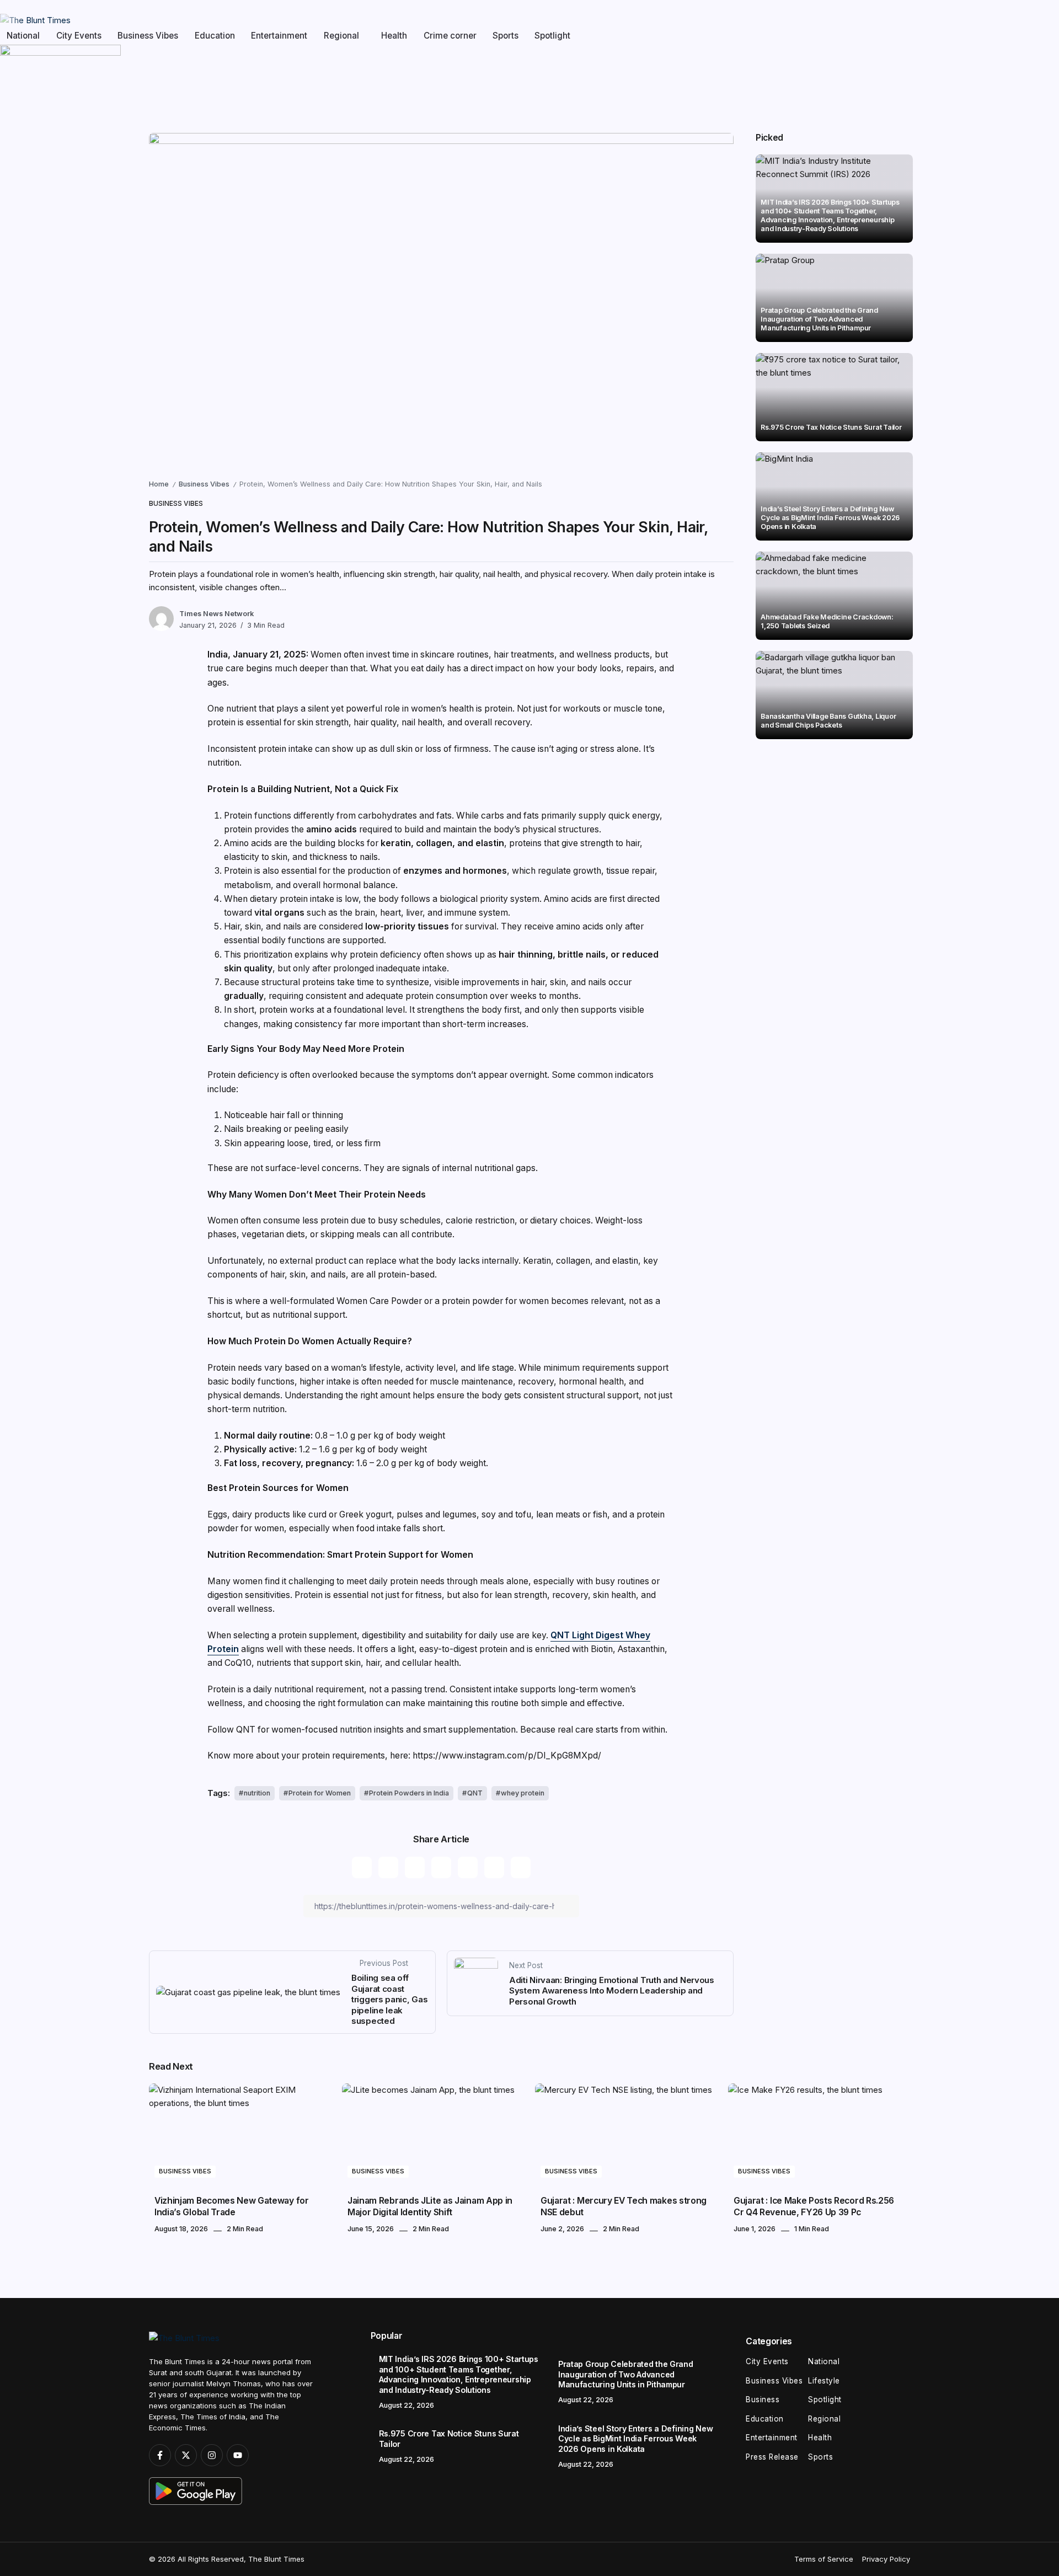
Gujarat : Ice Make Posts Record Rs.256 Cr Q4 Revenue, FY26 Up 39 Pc (814, 2206)
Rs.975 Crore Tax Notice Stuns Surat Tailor (831, 427)
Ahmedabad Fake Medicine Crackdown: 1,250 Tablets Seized (827, 621)
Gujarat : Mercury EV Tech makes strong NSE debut (624, 2206)
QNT (475, 1793)
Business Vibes (204, 484)
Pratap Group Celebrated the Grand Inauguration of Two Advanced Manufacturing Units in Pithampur (819, 319)
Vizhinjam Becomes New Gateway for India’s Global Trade (232, 2206)
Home (159, 484)
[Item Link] (834, 298)
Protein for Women (320, 1793)
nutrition (257, 1793)
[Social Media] (160, 2455)
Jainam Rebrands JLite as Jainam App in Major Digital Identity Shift (430, 2206)
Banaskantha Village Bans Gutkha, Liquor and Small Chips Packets (828, 721)
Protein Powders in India (409, 1793)
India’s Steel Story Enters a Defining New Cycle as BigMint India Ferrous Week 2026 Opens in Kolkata (830, 518)
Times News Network (216, 614)
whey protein (523, 1793)
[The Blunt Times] (35, 20)
